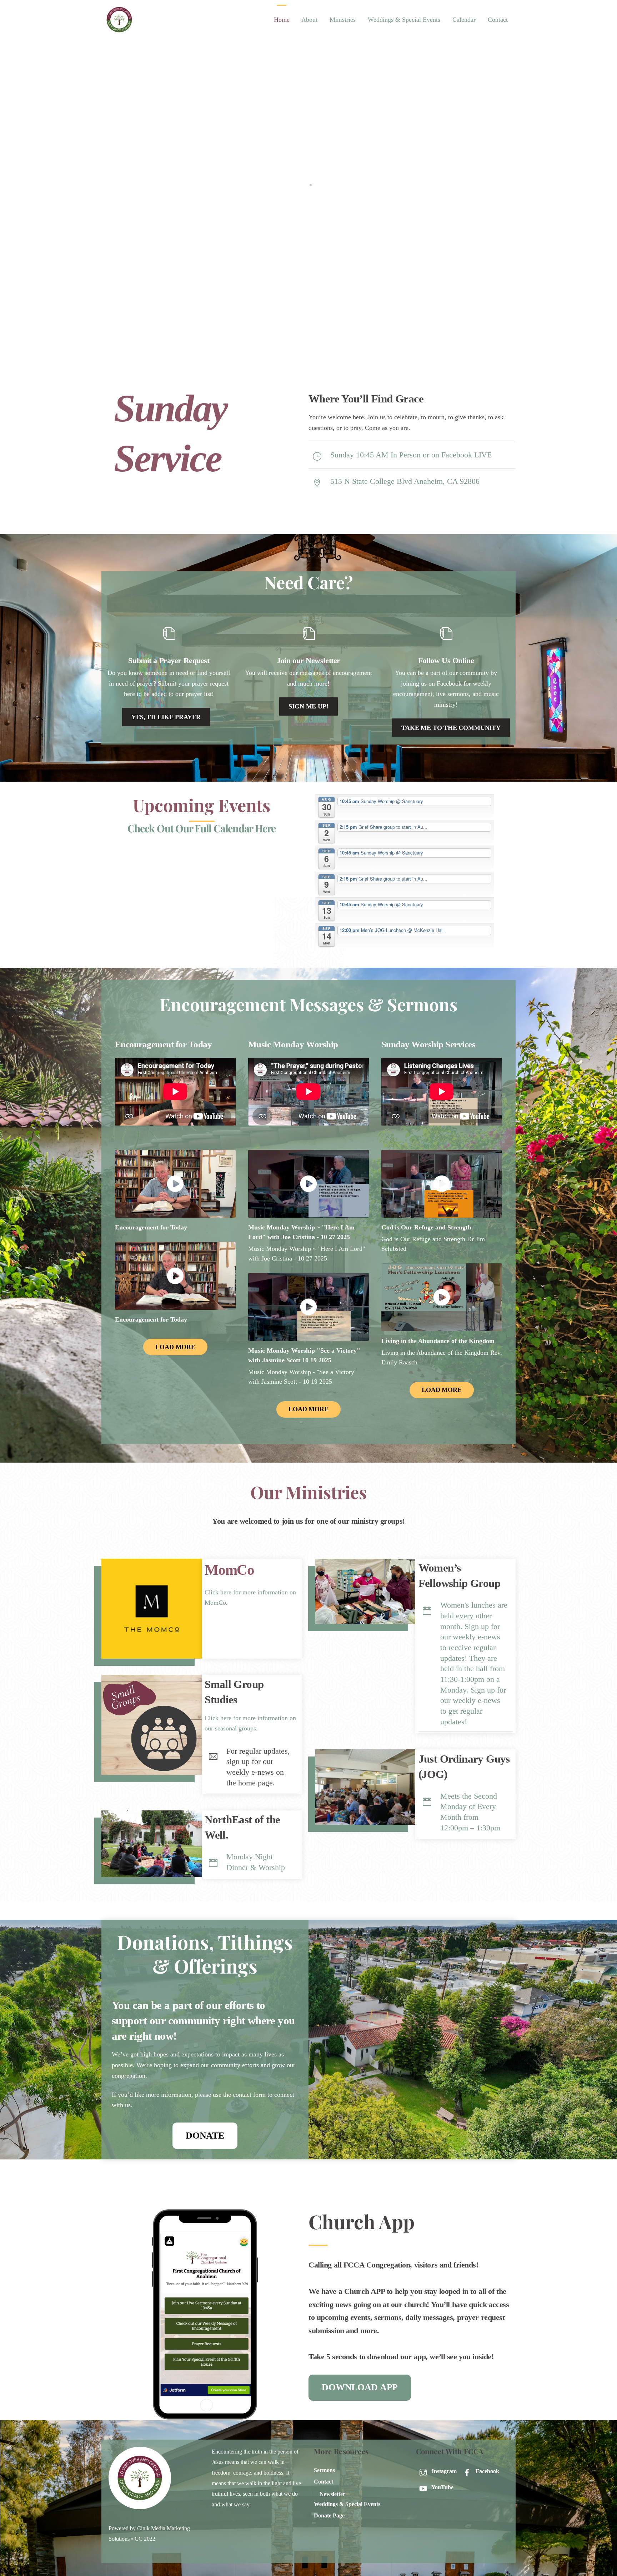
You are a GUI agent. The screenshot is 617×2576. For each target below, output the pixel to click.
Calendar (464, 20)
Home (282, 20)
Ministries (343, 20)
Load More (175, 1347)
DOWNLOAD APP (360, 2387)
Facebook (487, 2471)
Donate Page (329, 2516)
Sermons (324, 2470)
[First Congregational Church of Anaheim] (119, 32)
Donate (205, 2136)
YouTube (442, 2487)
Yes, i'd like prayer (166, 717)
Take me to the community (451, 728)
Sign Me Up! (308, 706)
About (309, 20)
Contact (498, 20)
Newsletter (332, 2494)
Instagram (443, 2471)
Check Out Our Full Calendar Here (202, 828)
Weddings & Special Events (404, 20)
